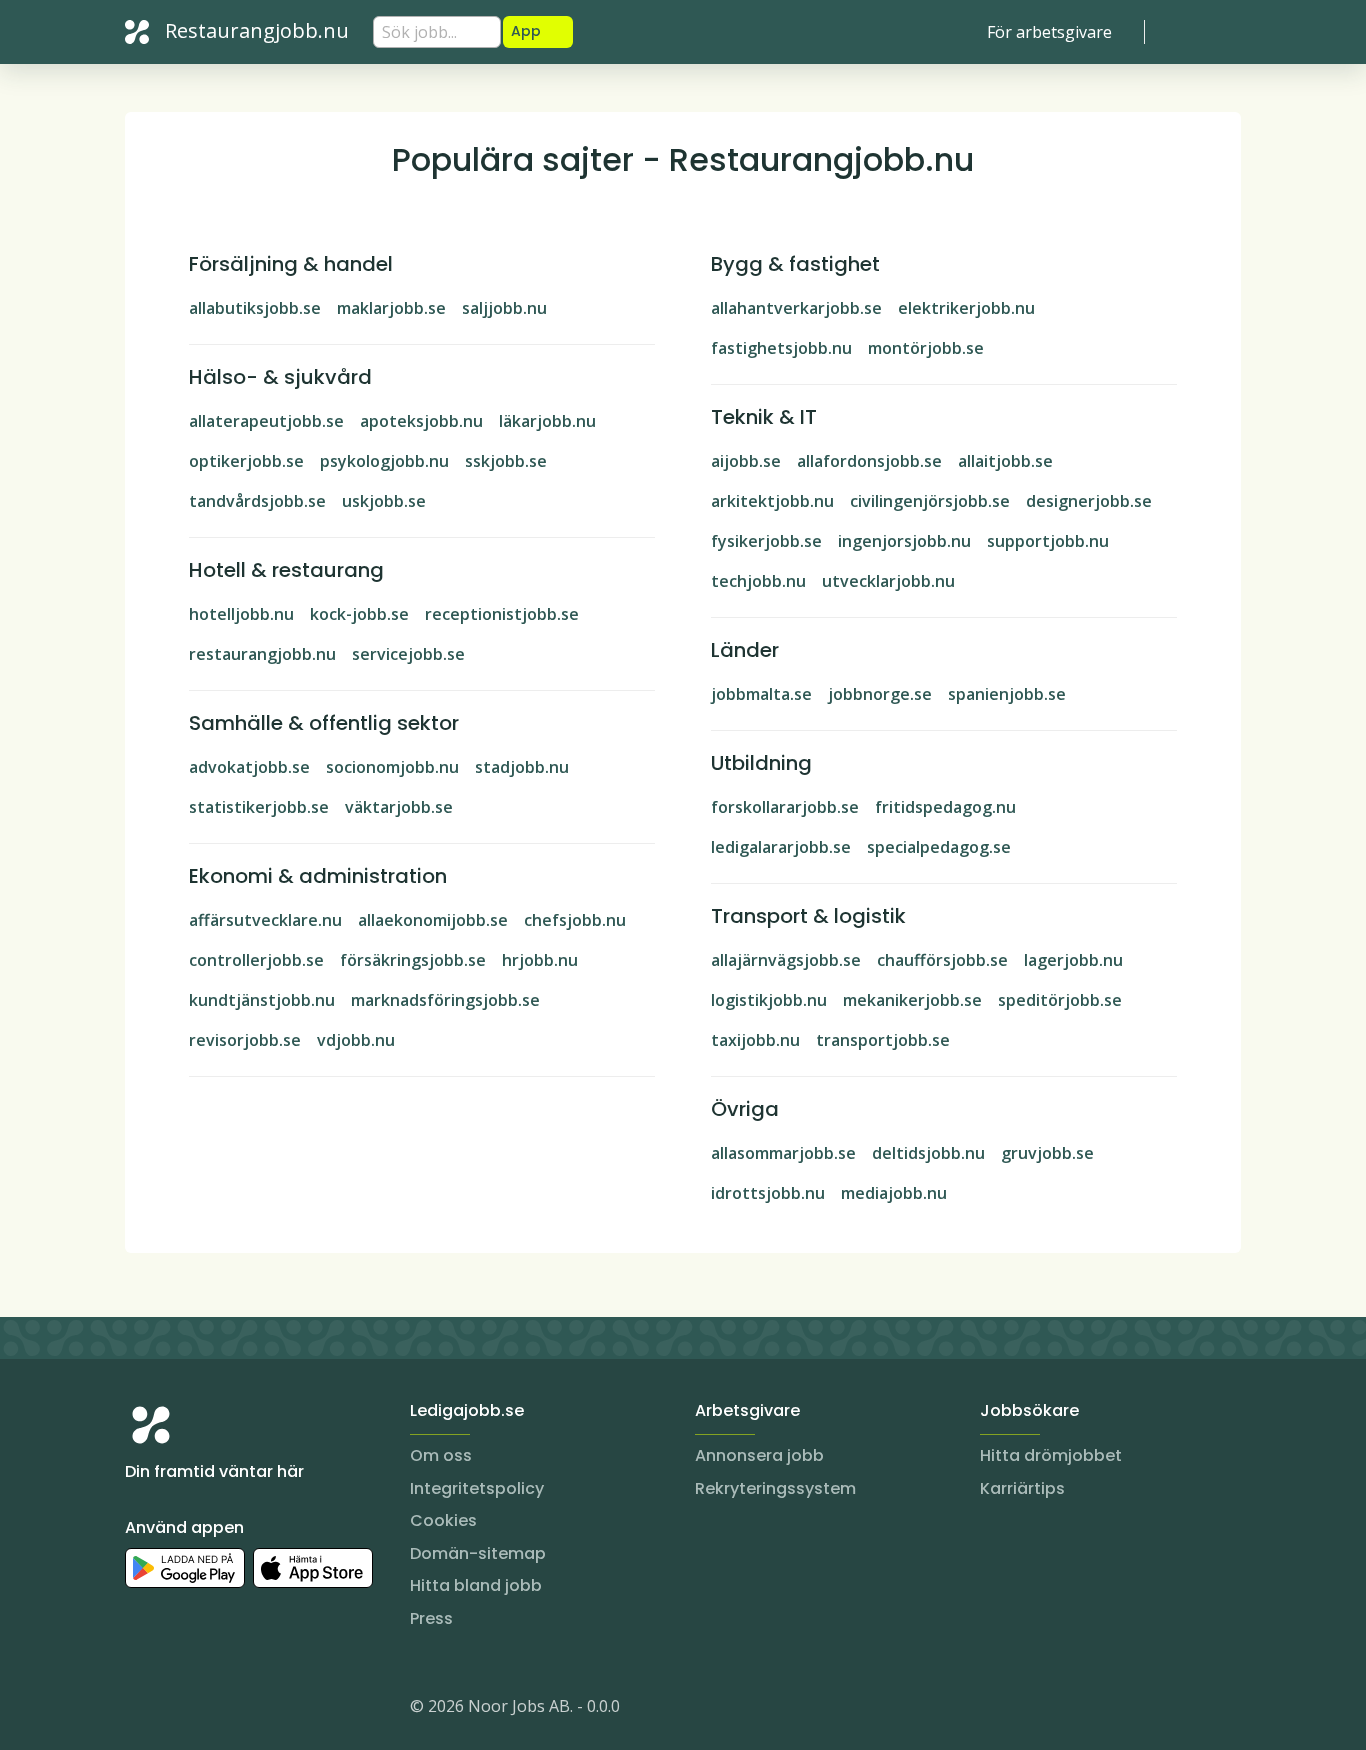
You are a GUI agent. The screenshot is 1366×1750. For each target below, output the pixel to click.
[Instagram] (141, 1710)
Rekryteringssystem (775, 1488)
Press (431, 1618)
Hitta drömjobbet (1051, 1455)
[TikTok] (261, 1710)
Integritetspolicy (477, 1488)
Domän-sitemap (478, 1553)
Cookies (443, 1520)
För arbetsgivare (1049, 32)
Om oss (441, 1455)
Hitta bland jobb (476, 1585)
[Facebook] (221, 1710)
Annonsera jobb (759, 1455)
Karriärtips (1022, 1488)
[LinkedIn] (181, 1710)
